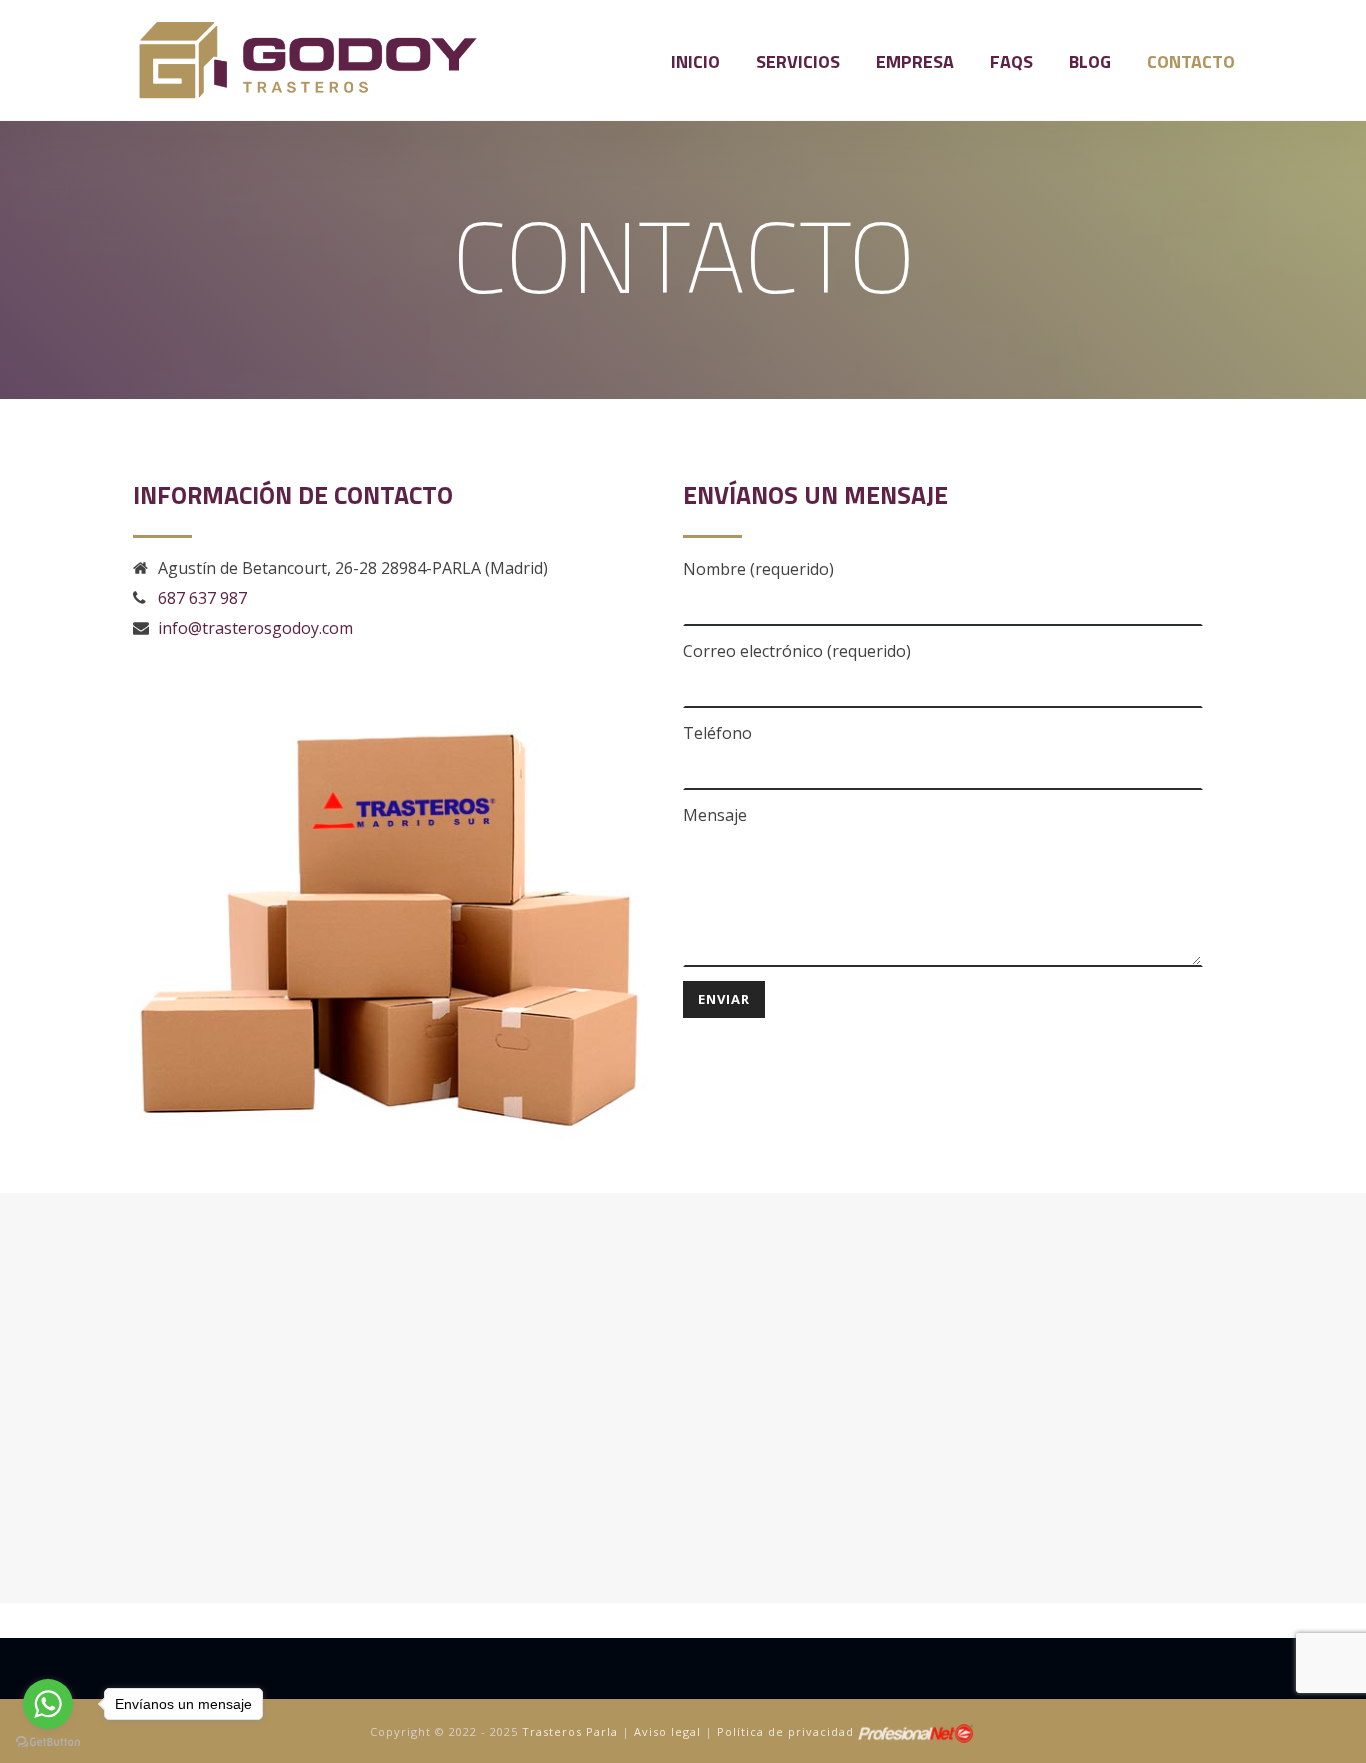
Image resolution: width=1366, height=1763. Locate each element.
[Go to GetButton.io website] (48, 1742)
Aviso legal (667, 1732)
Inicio (695, 61)
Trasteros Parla (570, 1732)
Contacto (1191, 61)
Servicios (798, 61)
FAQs (1011, 61)
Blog (1090, 61)
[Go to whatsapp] (48, 1704)
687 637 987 (202, 598)
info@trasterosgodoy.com (255, 628)
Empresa (915, 61)
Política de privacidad (785, 1732)
